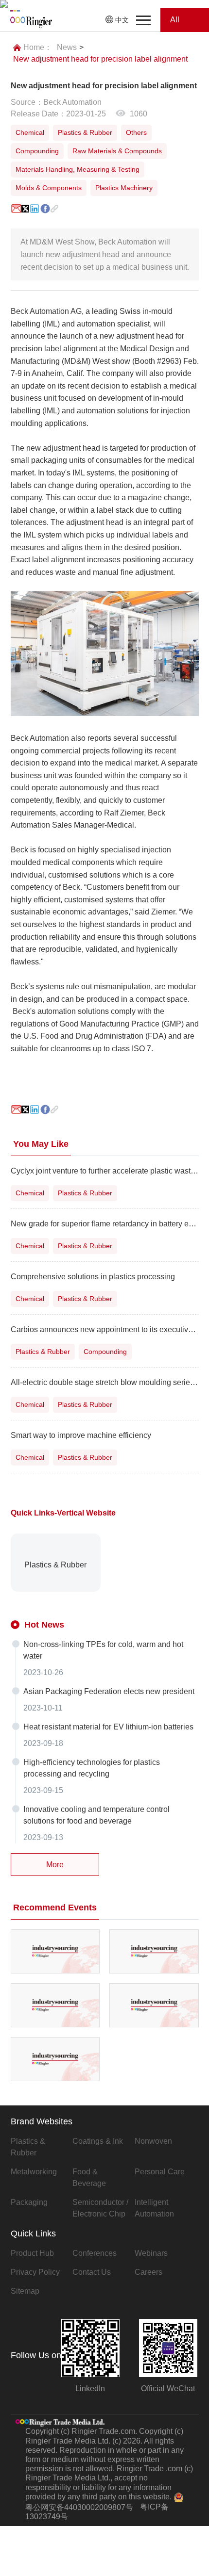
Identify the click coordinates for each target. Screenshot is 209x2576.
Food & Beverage (89, 2177)
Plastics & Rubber (28, 2147)
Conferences (95, 2253)
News (67, 47)
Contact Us (92, 2272)
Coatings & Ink (98, 2141)
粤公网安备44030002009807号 (79, 2507)
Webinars (151, 2253)
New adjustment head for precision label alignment (100, 59)
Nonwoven (153, 2141)
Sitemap (25, 2291)
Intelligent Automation (154, 2208)
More (55, 1865)
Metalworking (34, 2172)
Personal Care (160, 2172)
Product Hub (32, 2253)
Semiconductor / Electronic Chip (100, 2208)
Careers (148, 2272)
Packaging (29, 2202)
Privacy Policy (35, 2272)
